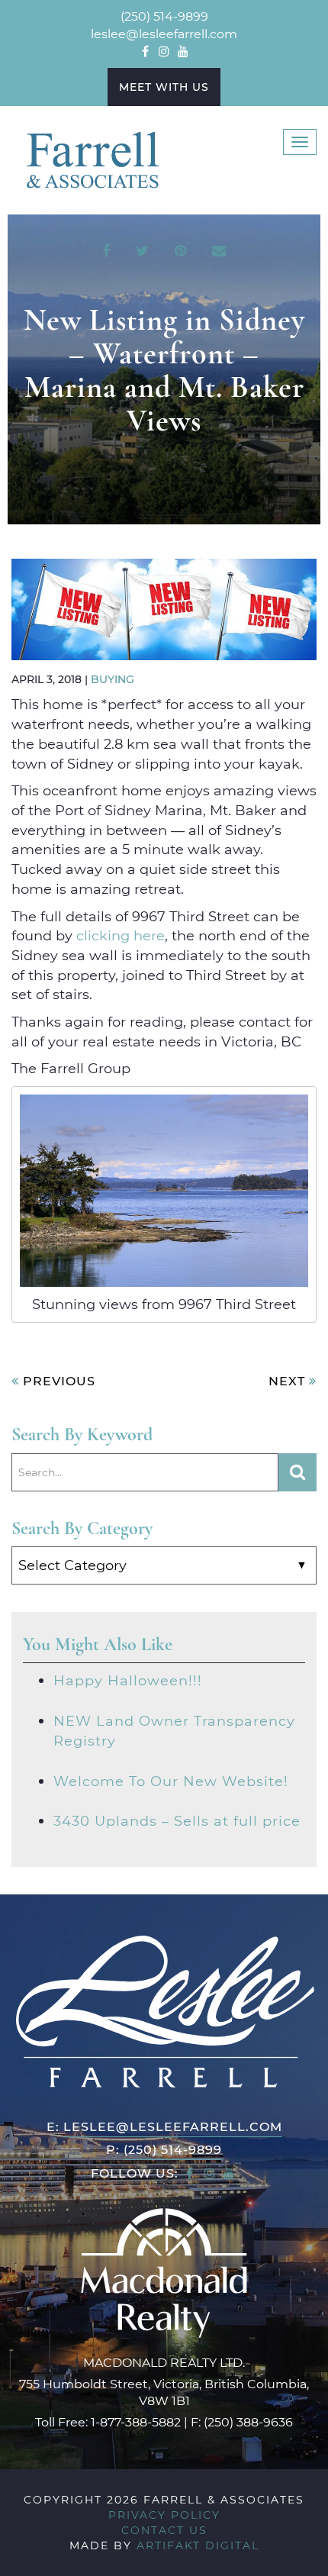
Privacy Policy (164, 2515)
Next (289, 1380)
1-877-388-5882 (136, 2421)
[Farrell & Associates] (92, 159)
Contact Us (164, 2530)
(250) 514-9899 (164, 16)
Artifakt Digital (198, 2545)
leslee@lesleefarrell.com (164, 33)
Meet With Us (164, 87)
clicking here (121, 935)
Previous (57, 1380)
